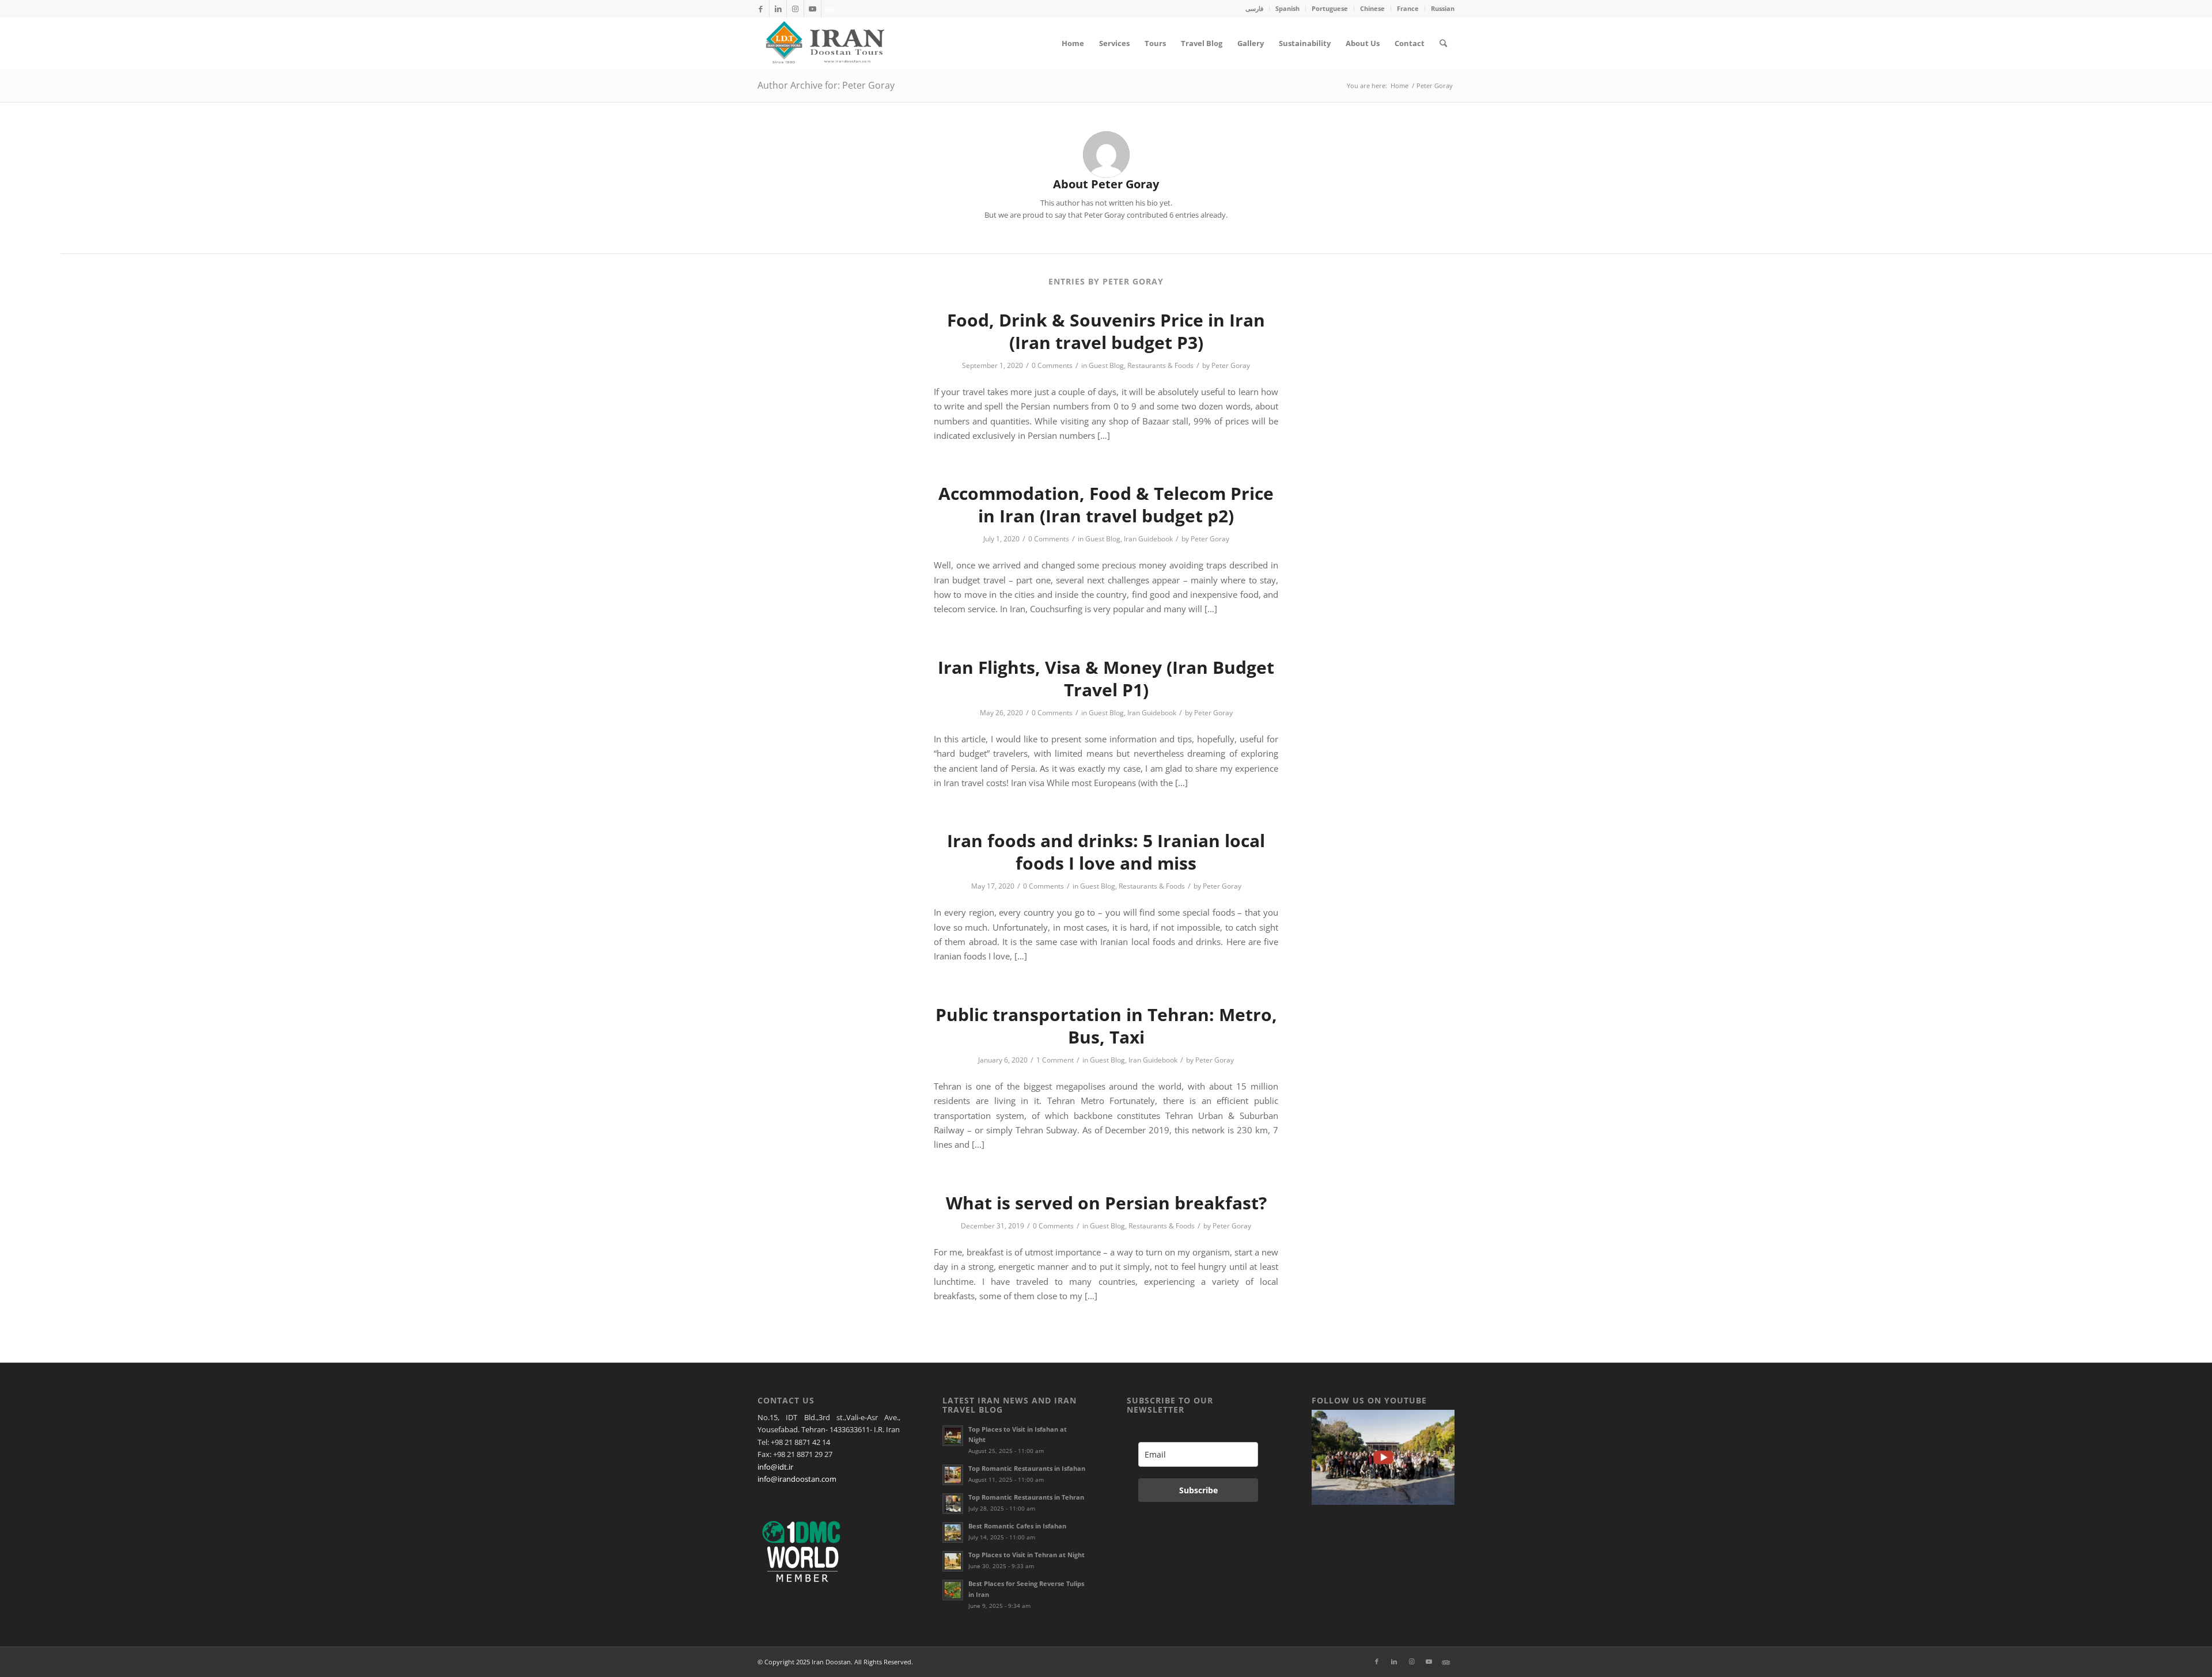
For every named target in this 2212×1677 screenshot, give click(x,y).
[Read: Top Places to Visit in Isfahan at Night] (953, 1436)
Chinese (1372, 8)
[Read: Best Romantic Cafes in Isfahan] (953, 1532)
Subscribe (1198, 1490)
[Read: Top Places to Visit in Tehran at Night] (953, 1561)
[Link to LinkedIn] (778, 9)
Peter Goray (1231, 365)
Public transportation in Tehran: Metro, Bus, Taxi (1106, 1026)
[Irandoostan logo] (824, 43)
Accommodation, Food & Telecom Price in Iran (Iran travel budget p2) (1106, 504)
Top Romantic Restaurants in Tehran (1026, 1497)
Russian (1443, 8)
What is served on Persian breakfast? (1106, 1203)
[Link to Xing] (830, 9)
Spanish (1287, 8)
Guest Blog (1106, 365)
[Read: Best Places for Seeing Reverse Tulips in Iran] (953, 1590)
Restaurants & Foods (1160, 365)
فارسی (1254, 8)
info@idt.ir (775, 1467)
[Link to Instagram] (795, 9)
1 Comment (1055, 1060)
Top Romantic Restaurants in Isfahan (1027, 1468)
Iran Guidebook (1148, 539)
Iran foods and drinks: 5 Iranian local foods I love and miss (1106, 852)
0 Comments (1052, 365)
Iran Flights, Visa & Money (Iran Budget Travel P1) (1106, 678)
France (1408, 8)
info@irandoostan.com (797, 1479)
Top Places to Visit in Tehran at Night (1027, 1555)
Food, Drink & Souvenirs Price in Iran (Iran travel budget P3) (1106, 331)
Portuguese (1330, 8)
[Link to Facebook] (761, 9)
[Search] (1443, 43)
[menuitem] (1255, 9)
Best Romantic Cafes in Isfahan (1017, 1526)
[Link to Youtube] (813, 9)
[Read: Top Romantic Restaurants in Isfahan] (953, 1475)
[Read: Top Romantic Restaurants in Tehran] (953, 1504)
